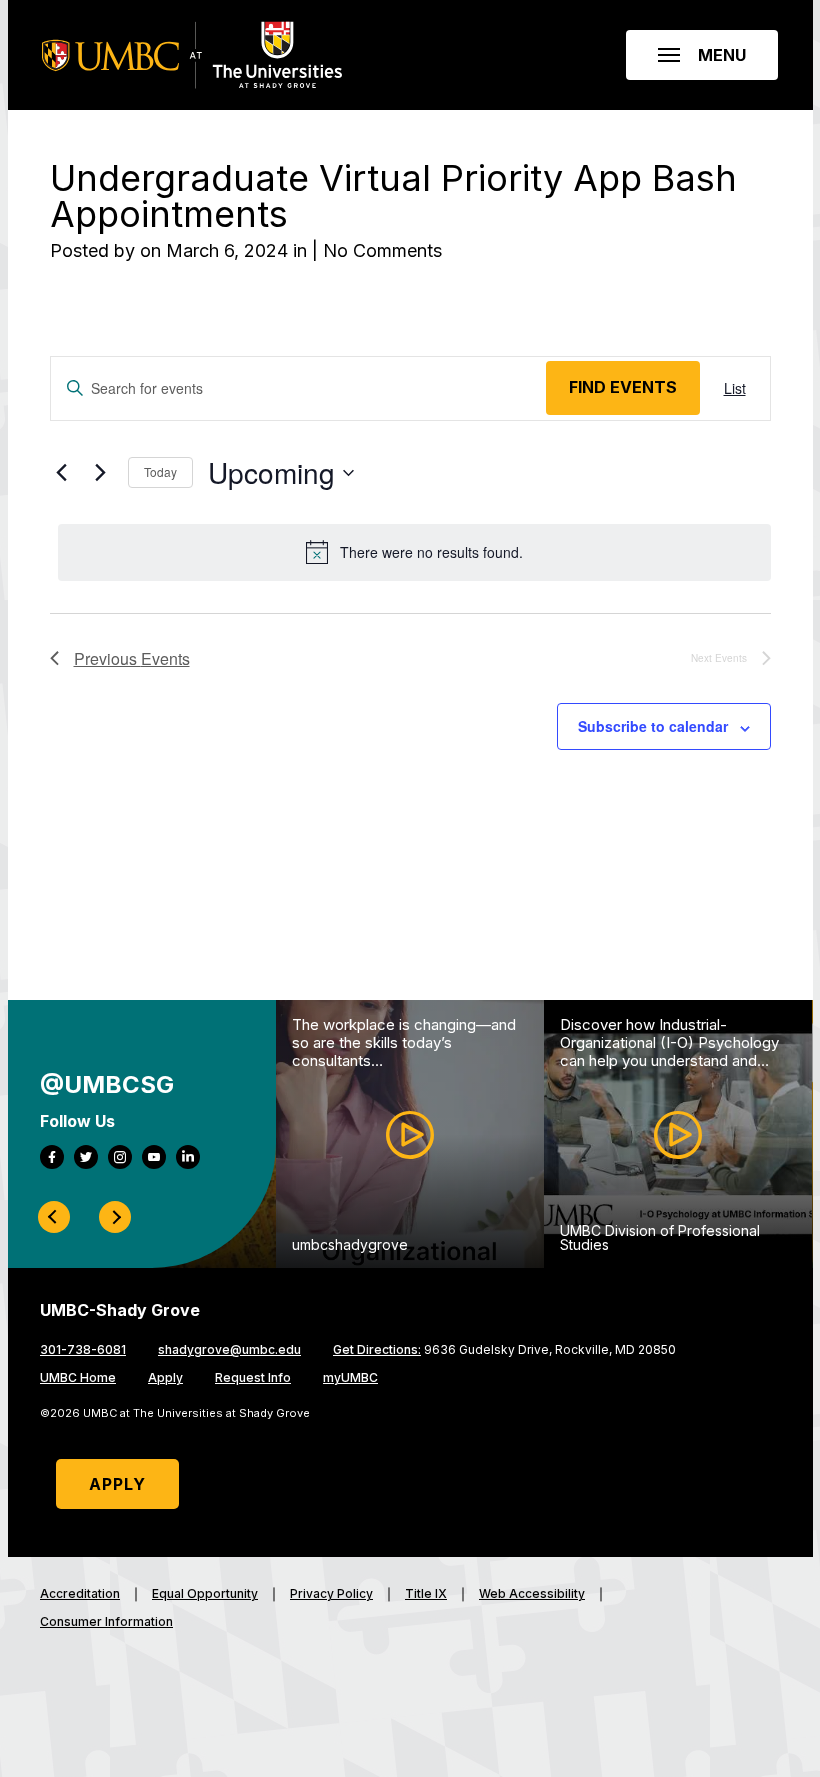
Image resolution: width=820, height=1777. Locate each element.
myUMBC (350, 1378)
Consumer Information (106, 1622)
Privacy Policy (331, 1594)
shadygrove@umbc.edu (229, 1350)
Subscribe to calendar (653, 726)
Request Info (253, 1378)
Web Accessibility (532, 1594)
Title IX (426, 1594)
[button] (702, 55)
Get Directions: (377, 1350)
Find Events (623, 387)
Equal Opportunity (205, 1594)
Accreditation (80, 1594)
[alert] (414, 552)
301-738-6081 (83, 1350)
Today (160, 471)
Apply (165, 1378)
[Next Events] (101, 472)
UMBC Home (78, 1378)
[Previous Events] (62, 472)
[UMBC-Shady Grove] (192, 55)
